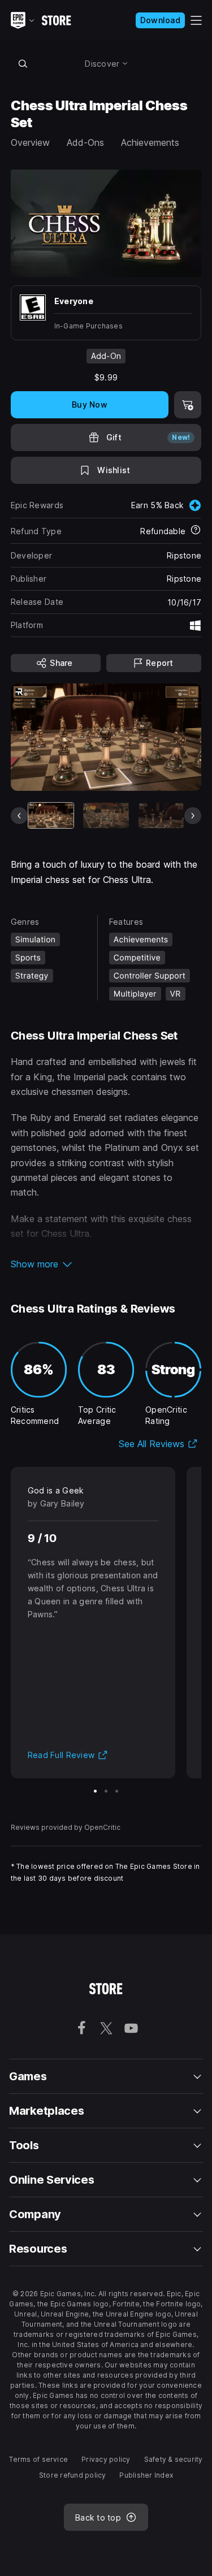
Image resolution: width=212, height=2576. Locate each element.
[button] (106, 1264)
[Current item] (51, 815)
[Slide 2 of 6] (106, 815)
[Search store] (23, 63)
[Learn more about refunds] (196, 531)
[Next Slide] (193, 816)
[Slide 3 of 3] (117, 1791)
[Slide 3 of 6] (161, 815)
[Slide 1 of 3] (95, 1791)
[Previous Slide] (19, 816)
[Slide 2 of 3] (106, 1791)
